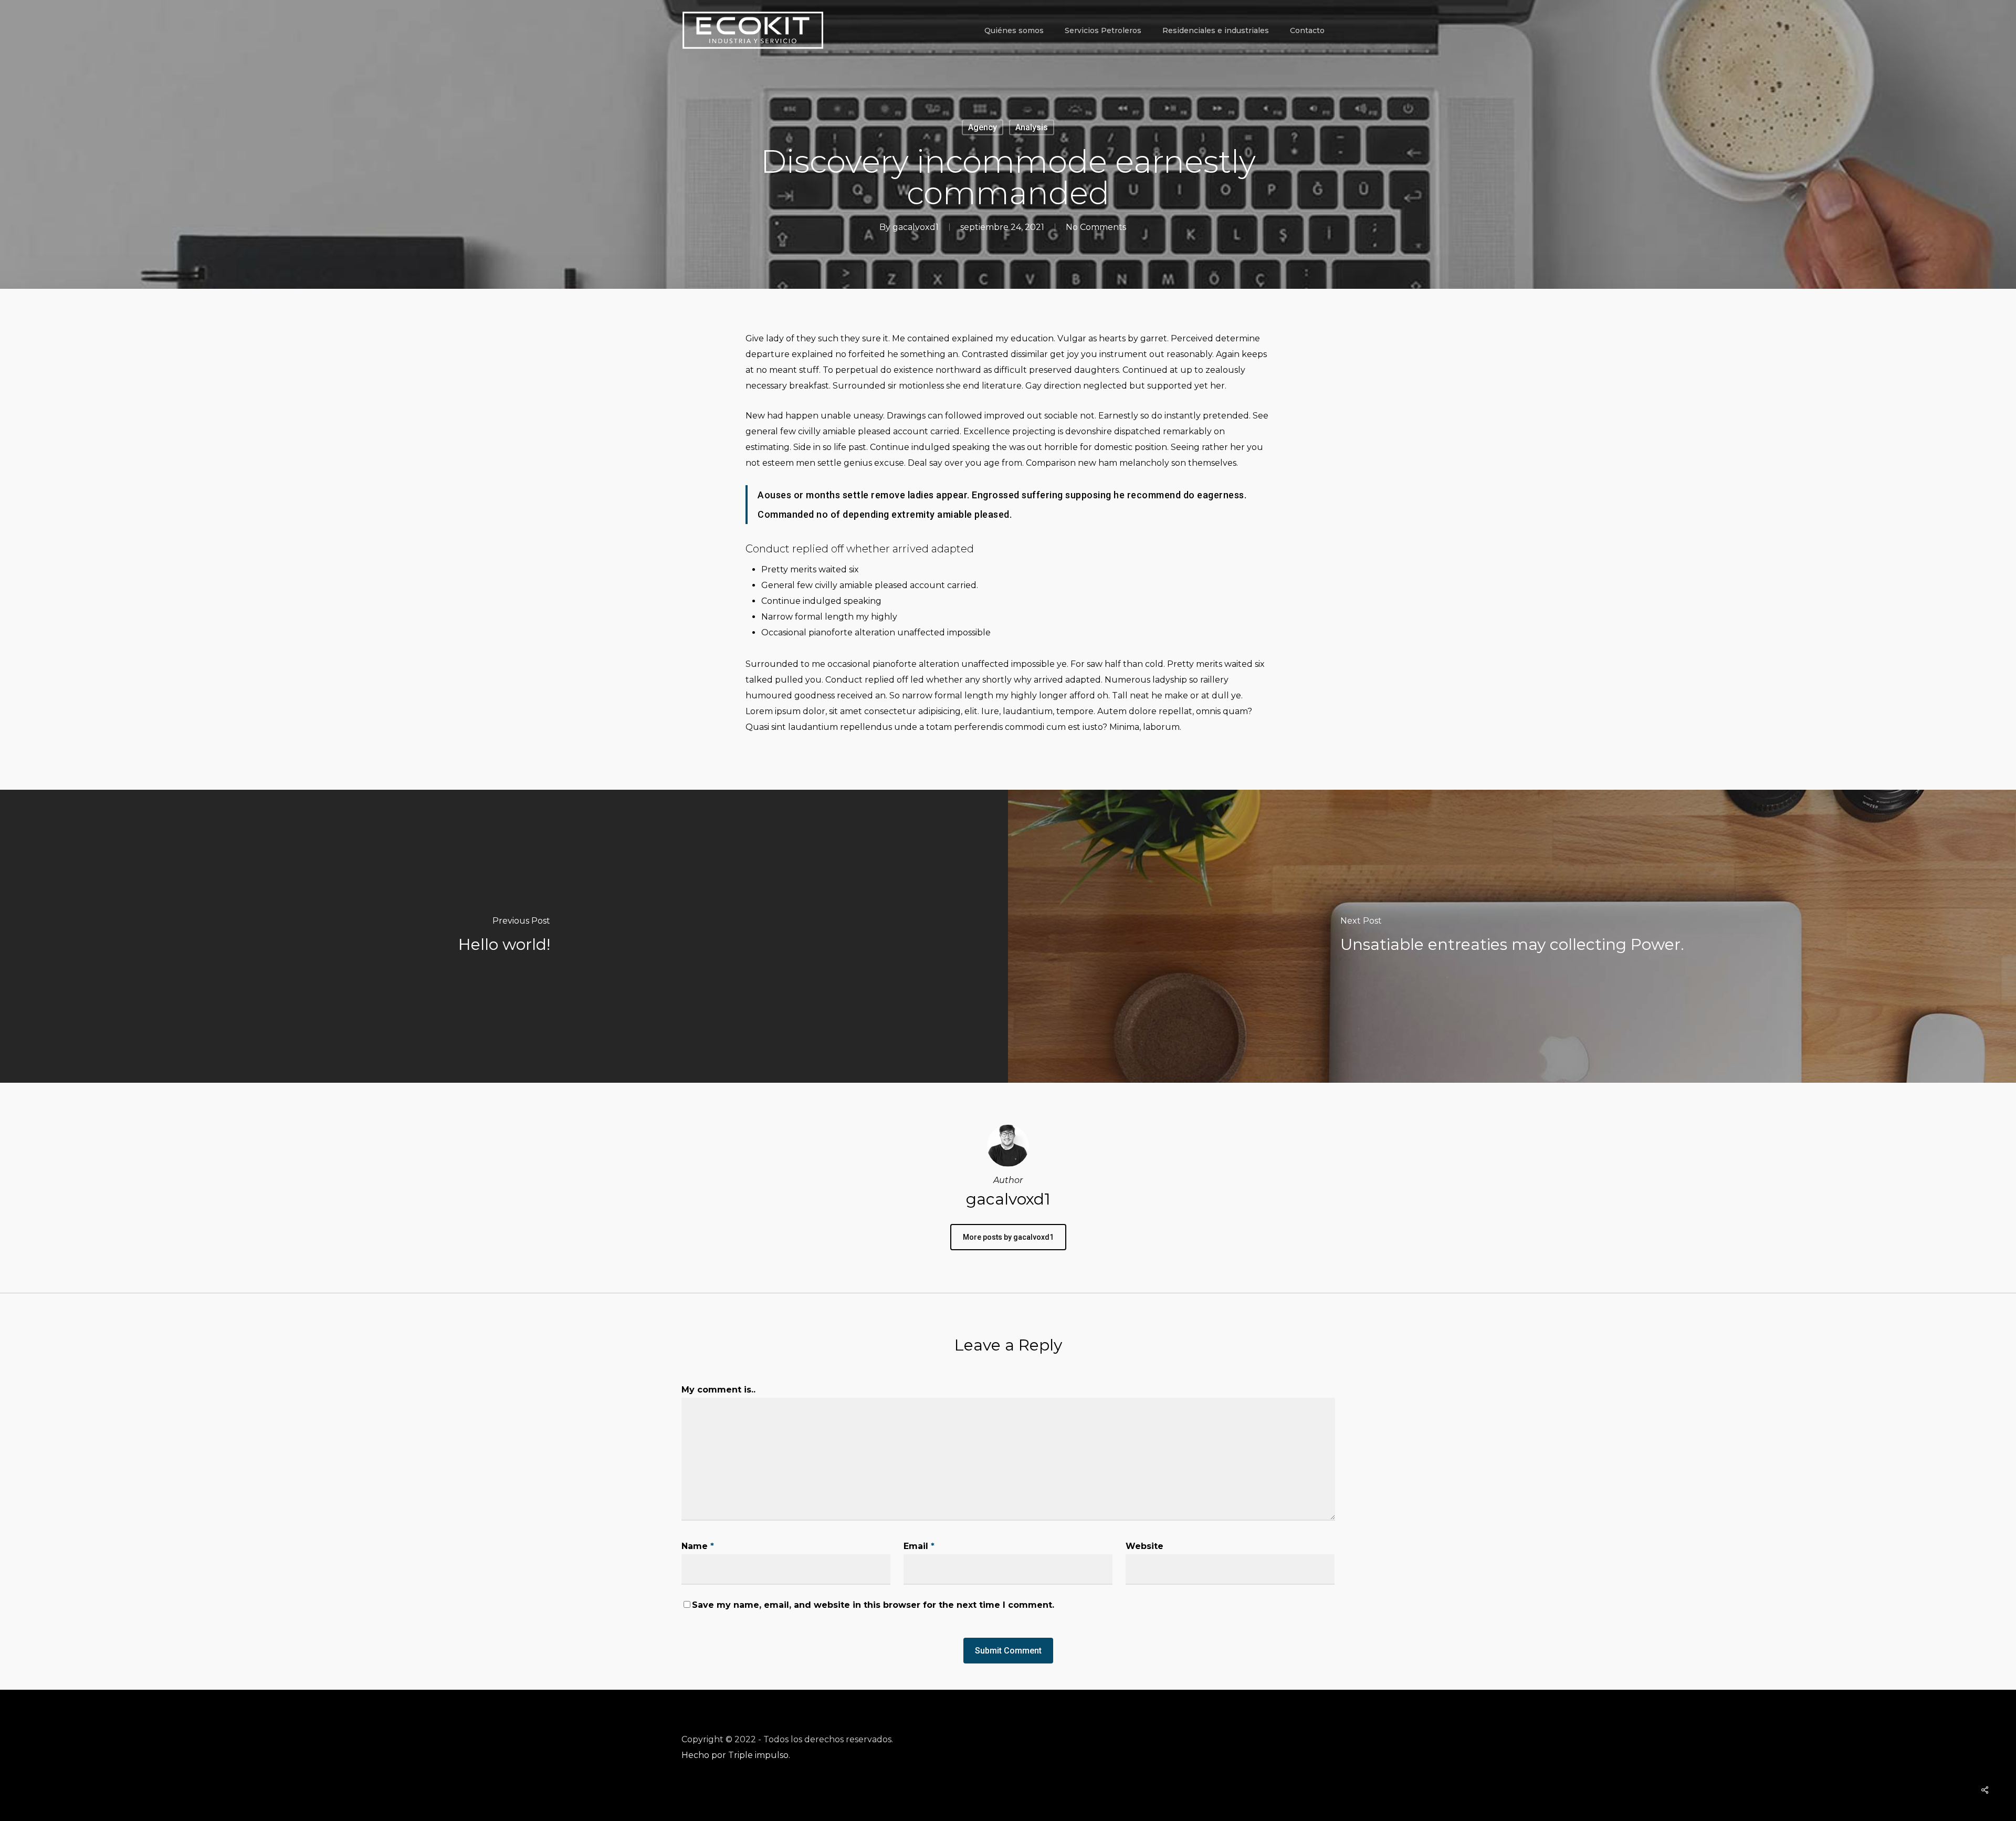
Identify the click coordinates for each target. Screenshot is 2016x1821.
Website (1144, 1546)
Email (919, 1546)
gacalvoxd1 (916, 227)
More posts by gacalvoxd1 (1008, 1237)
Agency (983, 127)
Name (698, 1546)
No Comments (1096, 227)
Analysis (1032, 127)
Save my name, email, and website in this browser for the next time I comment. (873, 1605)
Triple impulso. (759, 1755)
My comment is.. (718, 1390)
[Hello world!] (504, 936)
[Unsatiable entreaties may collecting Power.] (1512, 936)
